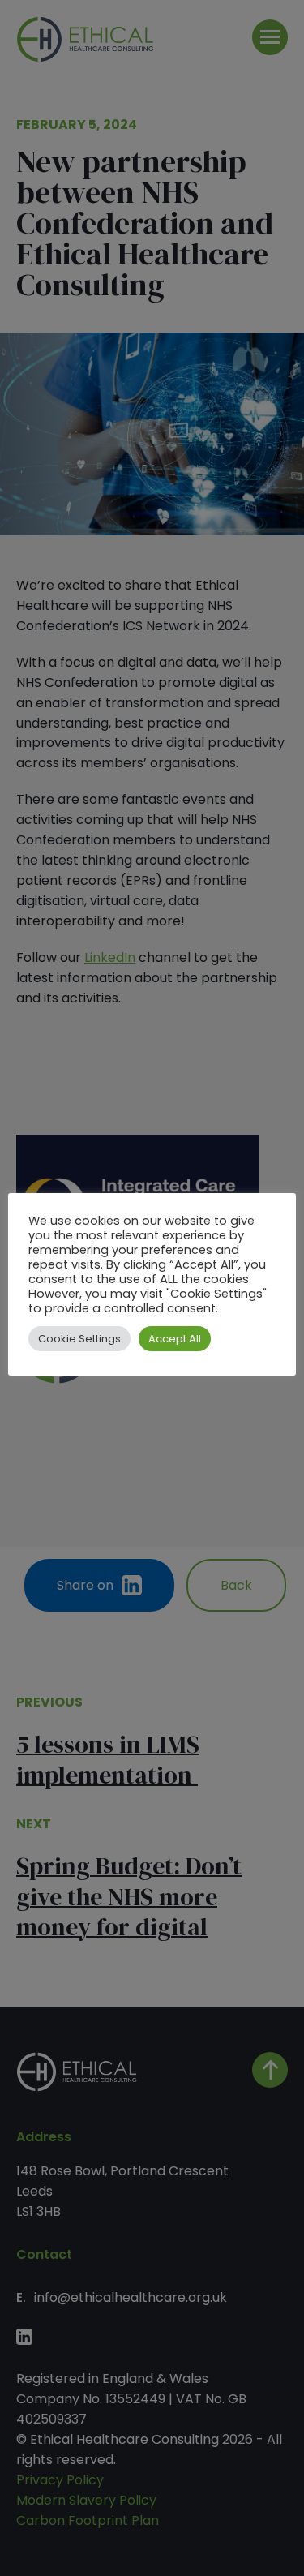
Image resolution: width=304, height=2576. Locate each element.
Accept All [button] (175, 1339)
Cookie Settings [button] (79, 1339)
